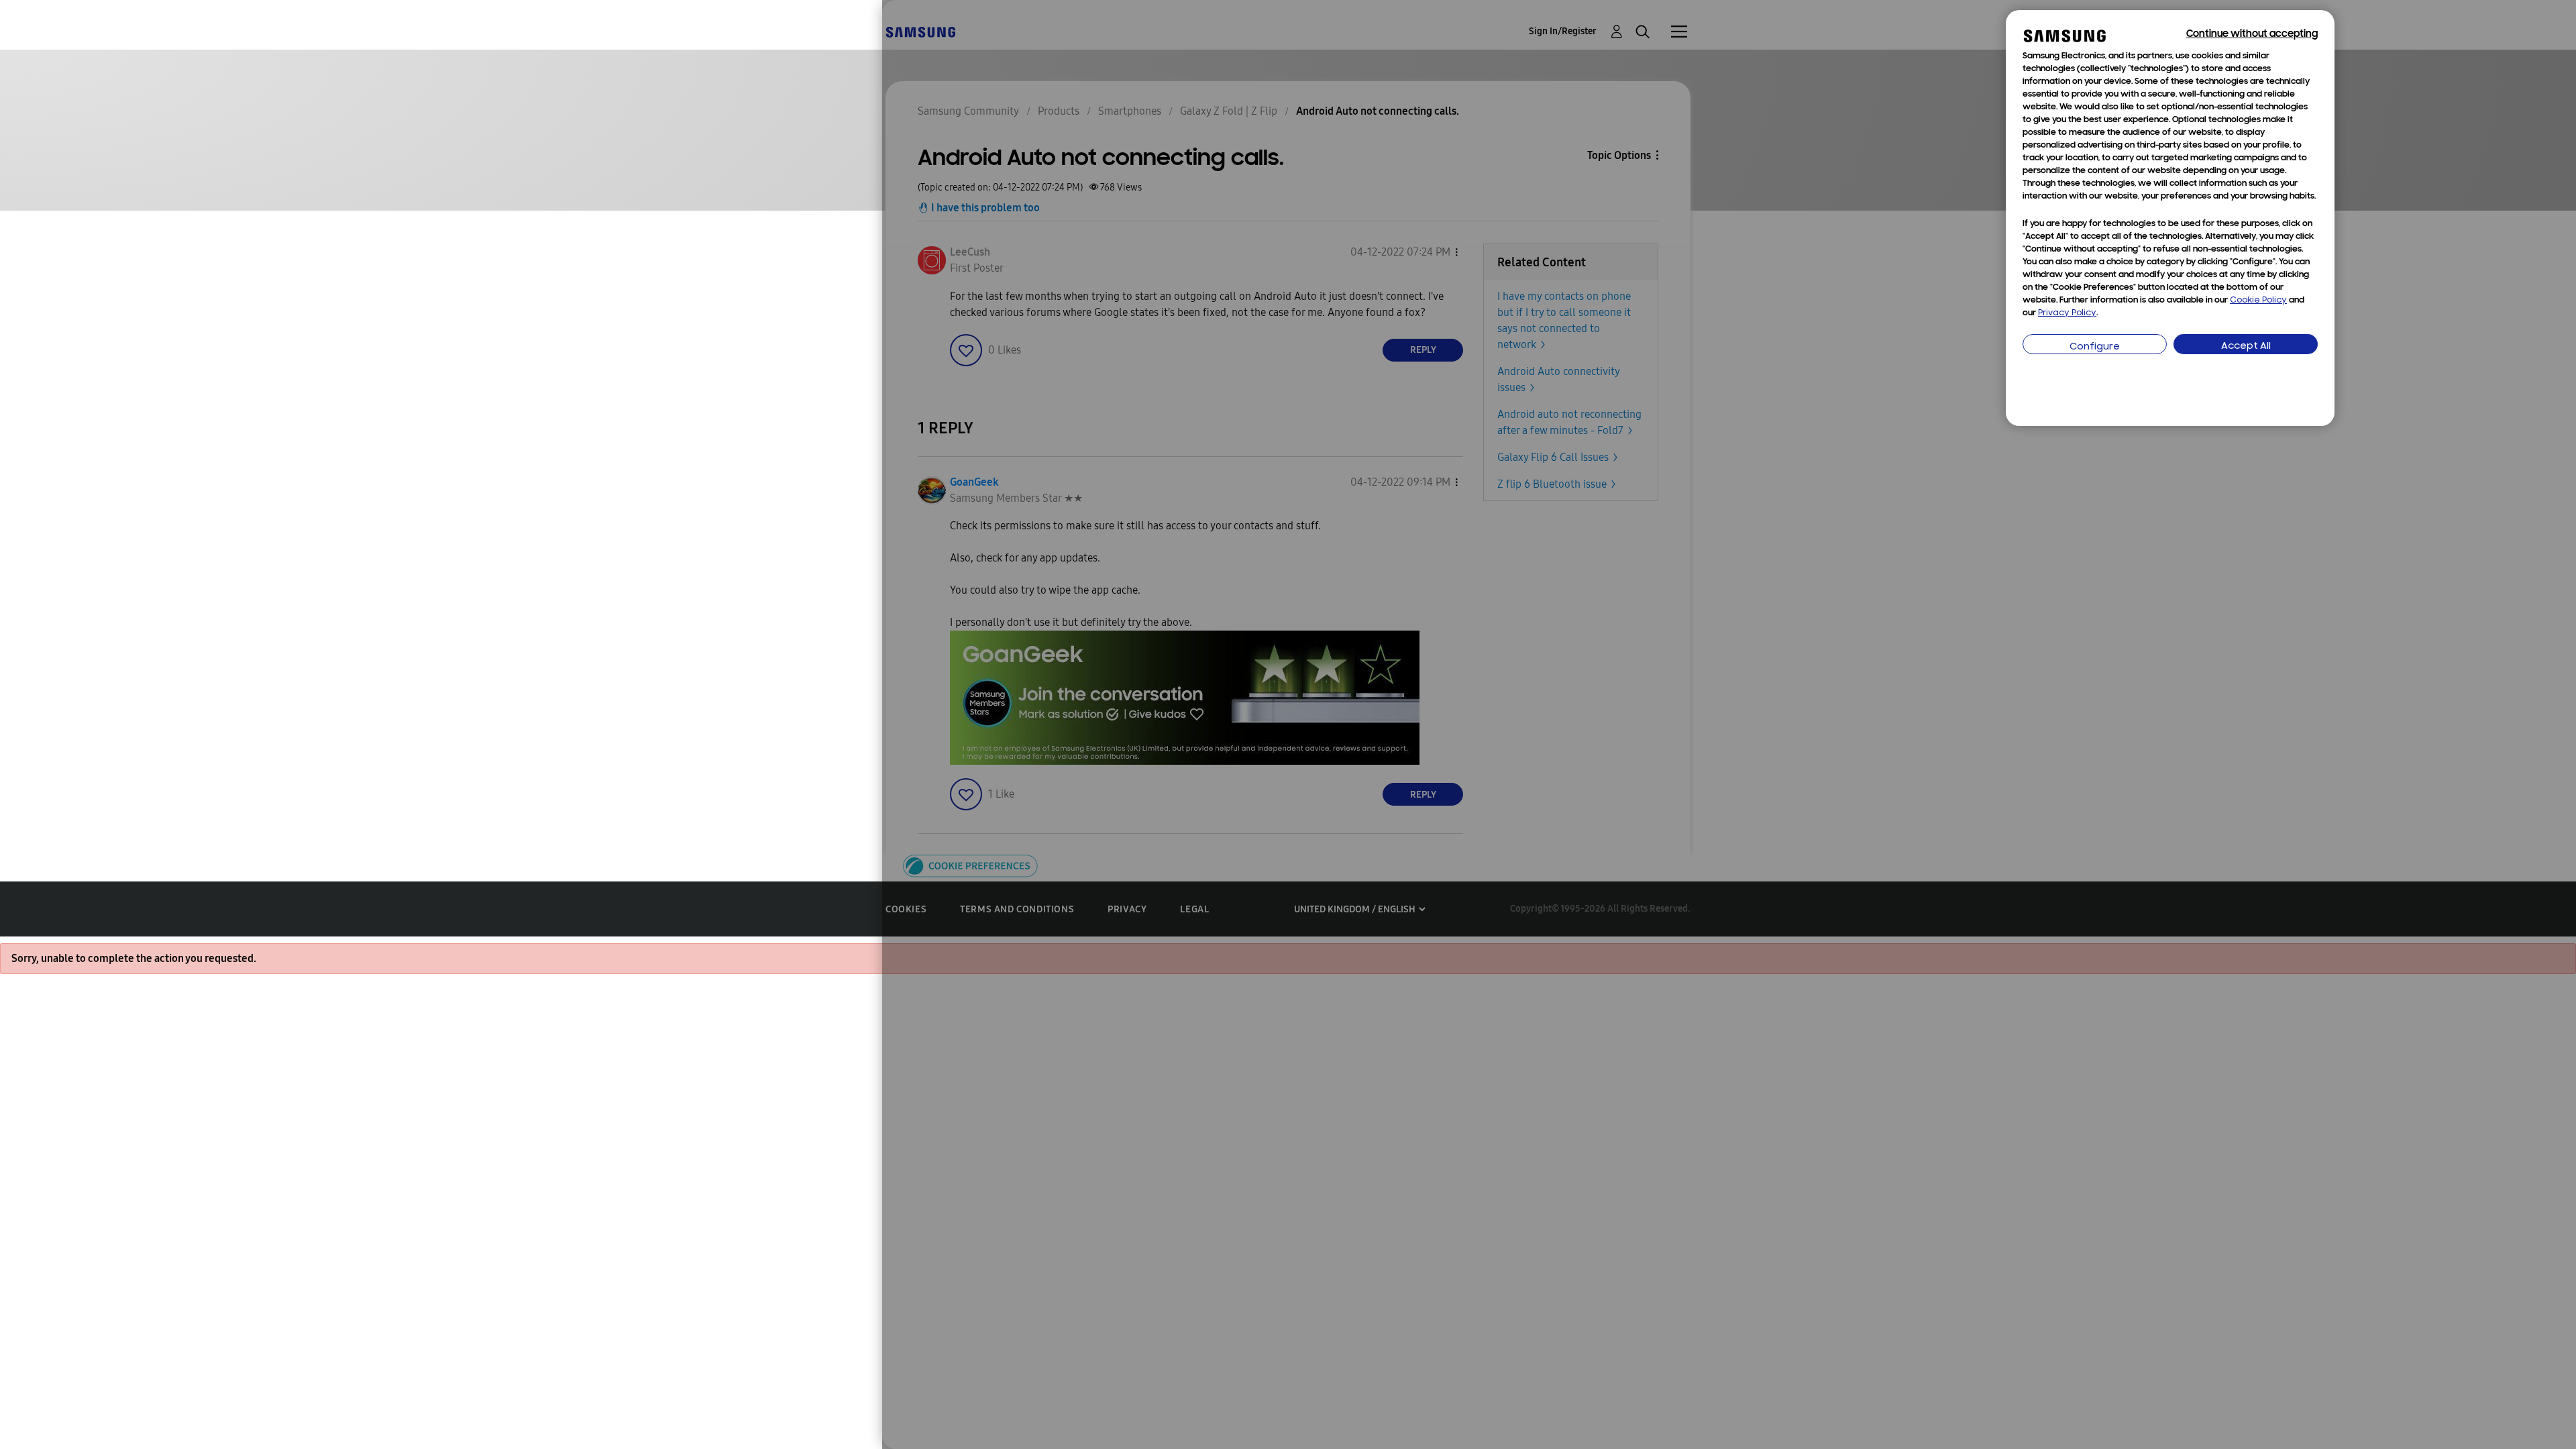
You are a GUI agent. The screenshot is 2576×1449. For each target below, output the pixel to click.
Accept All (2246, 346)
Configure (2095, 347)
